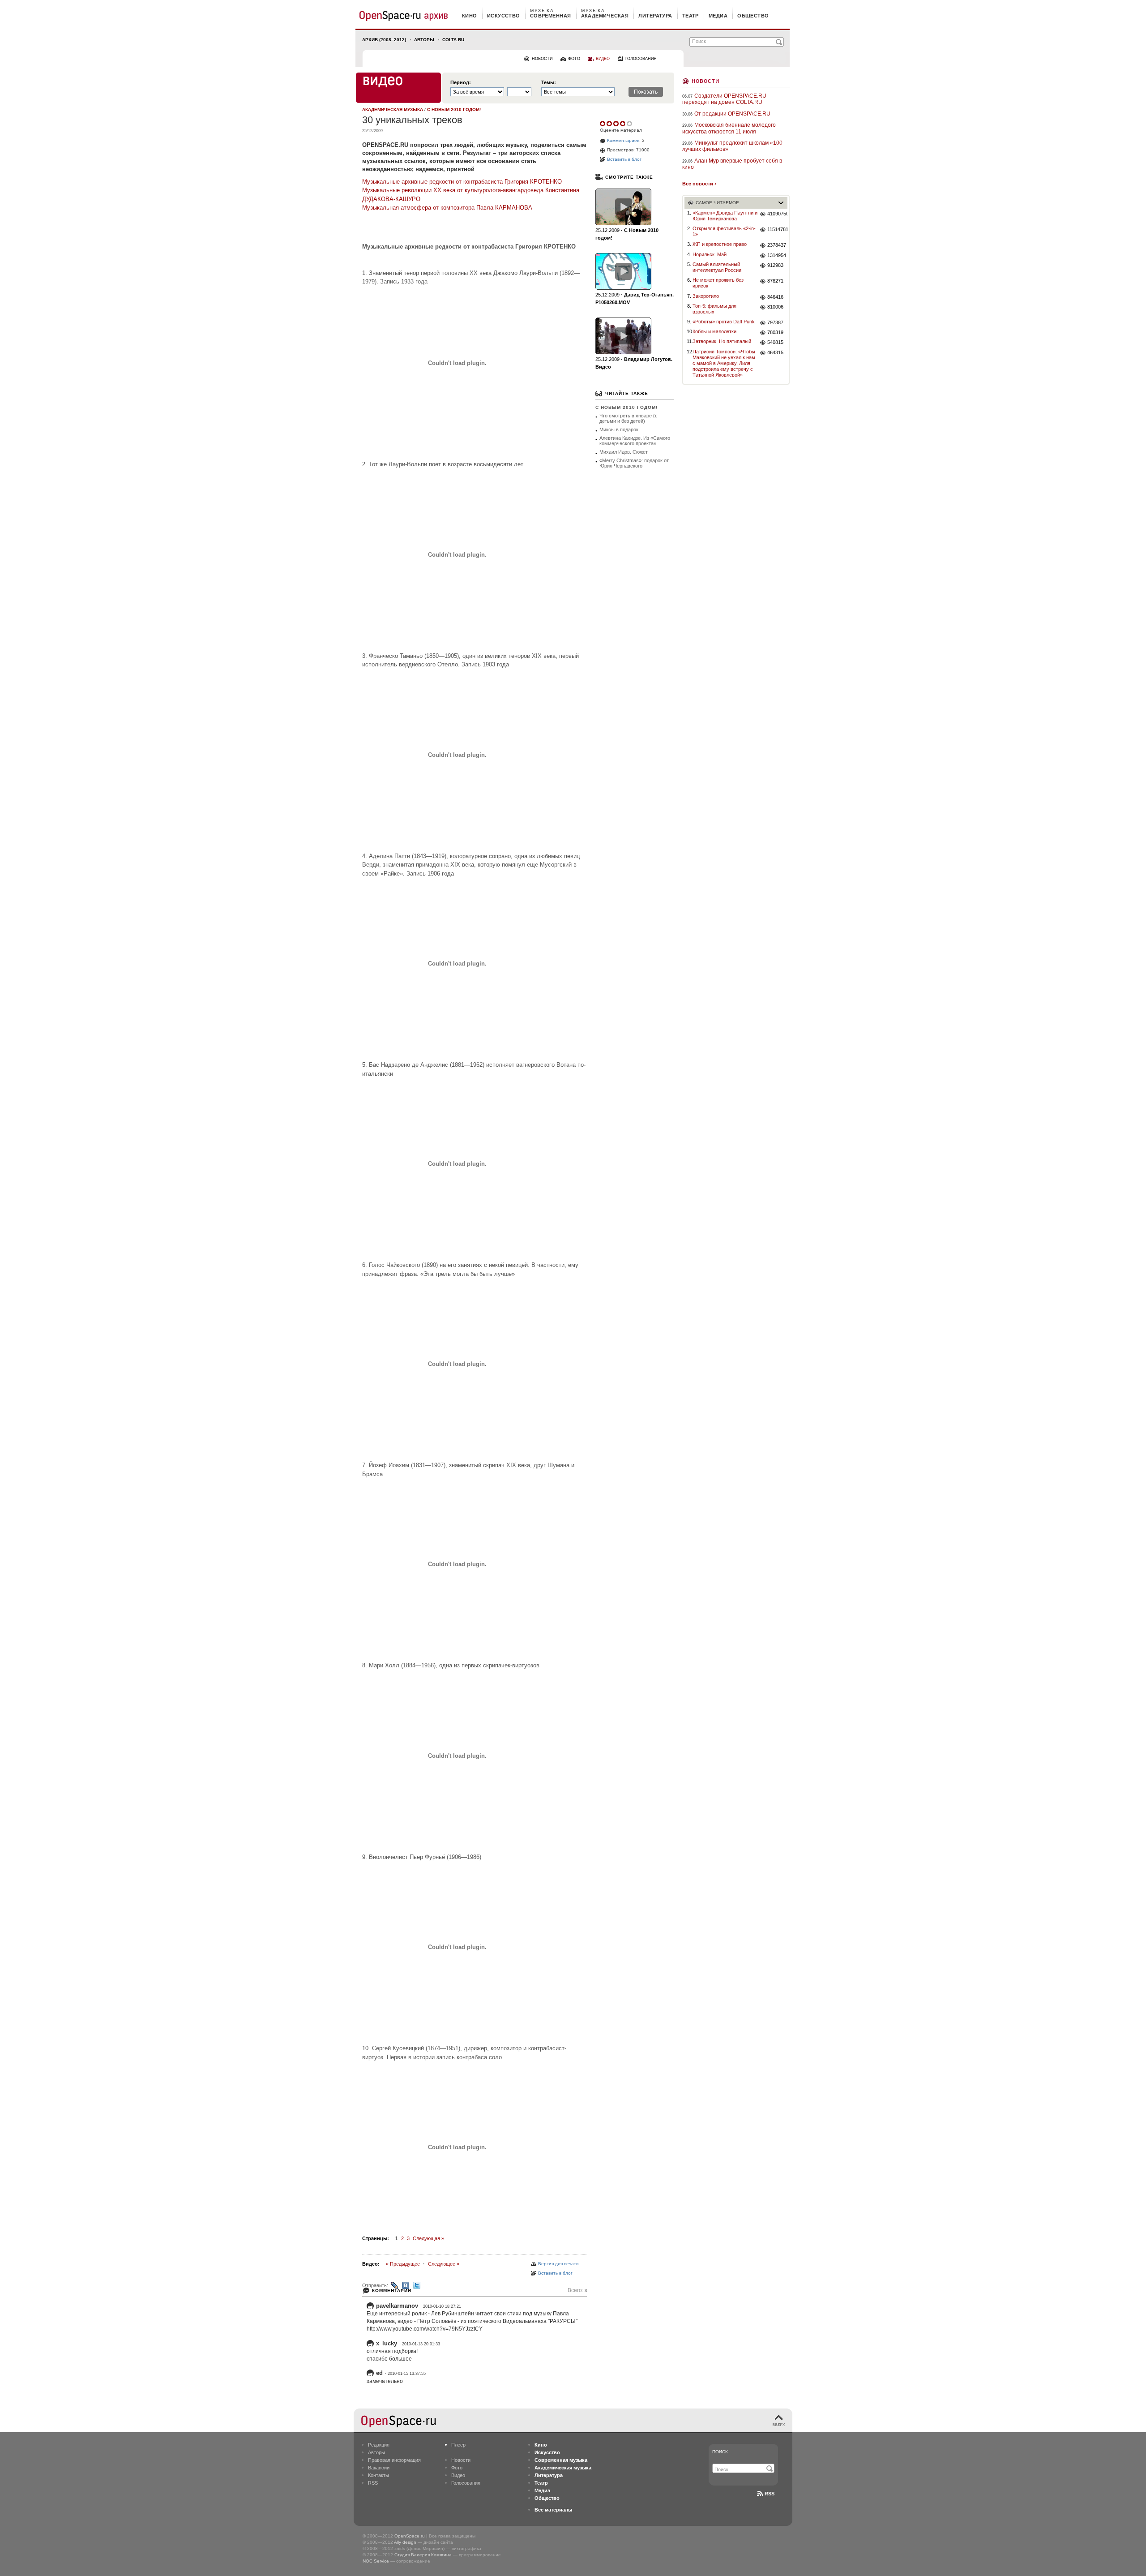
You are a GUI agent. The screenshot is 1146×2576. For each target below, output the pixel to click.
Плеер (458, 2445)
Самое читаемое (717, 203)
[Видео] (398, 88)
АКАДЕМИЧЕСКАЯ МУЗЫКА (393, 109)
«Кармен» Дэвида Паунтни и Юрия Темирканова (725, 216)
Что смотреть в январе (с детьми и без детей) (629, 418)
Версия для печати (558, 2264)
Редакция (379, 2445)
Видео (458, 2475)
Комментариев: (624, 140)
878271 (775, 281)
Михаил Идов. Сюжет (624, 452)
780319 (775, 332)
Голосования (466, 2483)
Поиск (720, 2452)
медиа (718, 16)
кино (470, 16)
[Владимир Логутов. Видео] (623, 336)
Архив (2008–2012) (384, 40)
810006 (775, 307)
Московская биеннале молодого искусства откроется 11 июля (729, 128)
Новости (706, 80)
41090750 (777, 214)
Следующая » (428, 2238)
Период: (461, 83)
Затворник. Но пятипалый (722, 341)
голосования (641, 59)
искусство (504, 16)
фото (574, 59)
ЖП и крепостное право (720, 244)
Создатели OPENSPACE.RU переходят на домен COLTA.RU (724, 99)
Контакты (378, 2475)
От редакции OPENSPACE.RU (732, 114)
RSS (373, 2483)
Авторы (424, 40)
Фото (457, 2468)
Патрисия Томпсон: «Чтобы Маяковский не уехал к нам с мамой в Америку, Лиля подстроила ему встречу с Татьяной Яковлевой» (724, 363)
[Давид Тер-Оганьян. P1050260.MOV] (623, 271)
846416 (775, 297)
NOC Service (376, 2561)
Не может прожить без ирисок (718, 283)
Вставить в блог (555, 2273)
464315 (775, 352)
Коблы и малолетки (714, 331)
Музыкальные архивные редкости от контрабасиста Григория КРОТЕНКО (462, 182)
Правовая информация (394, 2460)
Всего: (577, 2290)
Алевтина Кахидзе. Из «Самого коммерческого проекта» (635, 441)
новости (542, 59)
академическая (605, 16)
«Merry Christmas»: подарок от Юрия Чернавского (634, 463)
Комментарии (392, 2290)
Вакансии (379, 2468)
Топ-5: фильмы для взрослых (714, 309)
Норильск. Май (710, 254)
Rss (770, 2494)
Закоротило (706, 296)
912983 (775, 265)
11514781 (777, 229)
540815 (775, 342)
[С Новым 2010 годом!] (623, 207)
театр (691, 16)
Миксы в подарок (619, 429)
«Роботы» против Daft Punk (724, 322)
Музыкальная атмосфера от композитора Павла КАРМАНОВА (447, 208)
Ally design (405, 2542)
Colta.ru (453, 40)
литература (655, 16)
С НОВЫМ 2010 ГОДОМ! (454, 109)
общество (753, 16)
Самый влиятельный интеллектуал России (717, 267)
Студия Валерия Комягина (423, 2555)
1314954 (777, 255)
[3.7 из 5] (603, 124)
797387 (775, 322)
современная (551, 16)
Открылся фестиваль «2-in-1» (724, 231)
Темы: (549, 83)
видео (603, 59)
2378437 (777, 245)
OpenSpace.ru (410, 2536)
